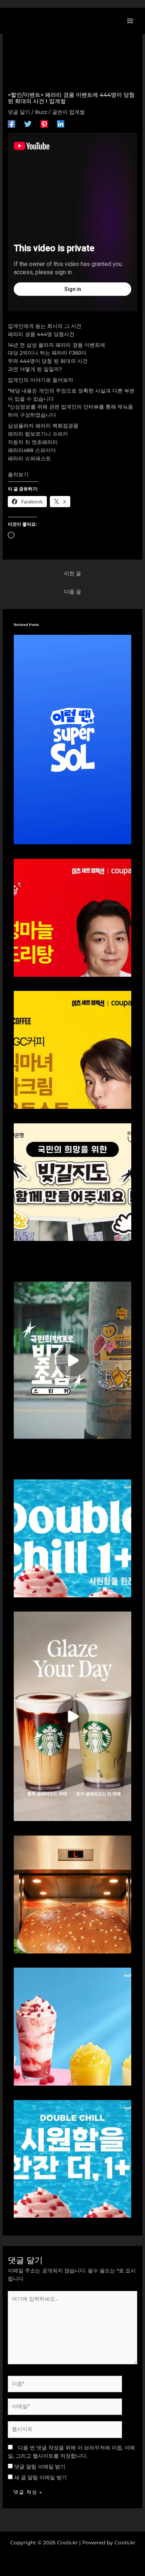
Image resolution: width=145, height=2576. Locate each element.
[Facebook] (12, 124)
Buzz (41, 112)
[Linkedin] (61, 124)
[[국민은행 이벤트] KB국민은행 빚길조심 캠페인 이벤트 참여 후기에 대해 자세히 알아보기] (73, 1360)
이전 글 (72, 573)
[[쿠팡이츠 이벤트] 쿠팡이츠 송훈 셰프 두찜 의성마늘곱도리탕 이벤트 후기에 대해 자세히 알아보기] (73, 917)
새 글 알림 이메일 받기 (41, 2477)
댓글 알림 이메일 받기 (40, 2467)
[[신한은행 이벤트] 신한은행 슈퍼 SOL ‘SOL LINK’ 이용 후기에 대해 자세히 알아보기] (73, 739)
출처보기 (18, 474)
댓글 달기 (19, 112)
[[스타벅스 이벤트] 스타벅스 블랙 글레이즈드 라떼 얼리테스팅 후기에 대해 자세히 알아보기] (73, 1716)
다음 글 (72, 592)
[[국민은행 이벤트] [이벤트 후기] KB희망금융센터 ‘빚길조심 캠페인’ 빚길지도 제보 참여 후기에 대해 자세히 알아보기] (73, 1182)
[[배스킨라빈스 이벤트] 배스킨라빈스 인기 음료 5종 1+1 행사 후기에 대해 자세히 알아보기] (73, 2159)
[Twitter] (28, 124)
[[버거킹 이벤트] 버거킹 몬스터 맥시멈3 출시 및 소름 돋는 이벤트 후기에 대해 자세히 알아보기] (73, 1894)
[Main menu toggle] (130, 21)
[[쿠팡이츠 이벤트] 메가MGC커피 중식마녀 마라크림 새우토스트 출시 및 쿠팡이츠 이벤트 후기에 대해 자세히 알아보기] (73, 1049)
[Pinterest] (44, 124)
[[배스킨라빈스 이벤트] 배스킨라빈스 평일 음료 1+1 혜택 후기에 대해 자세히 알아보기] (73, 1538)
